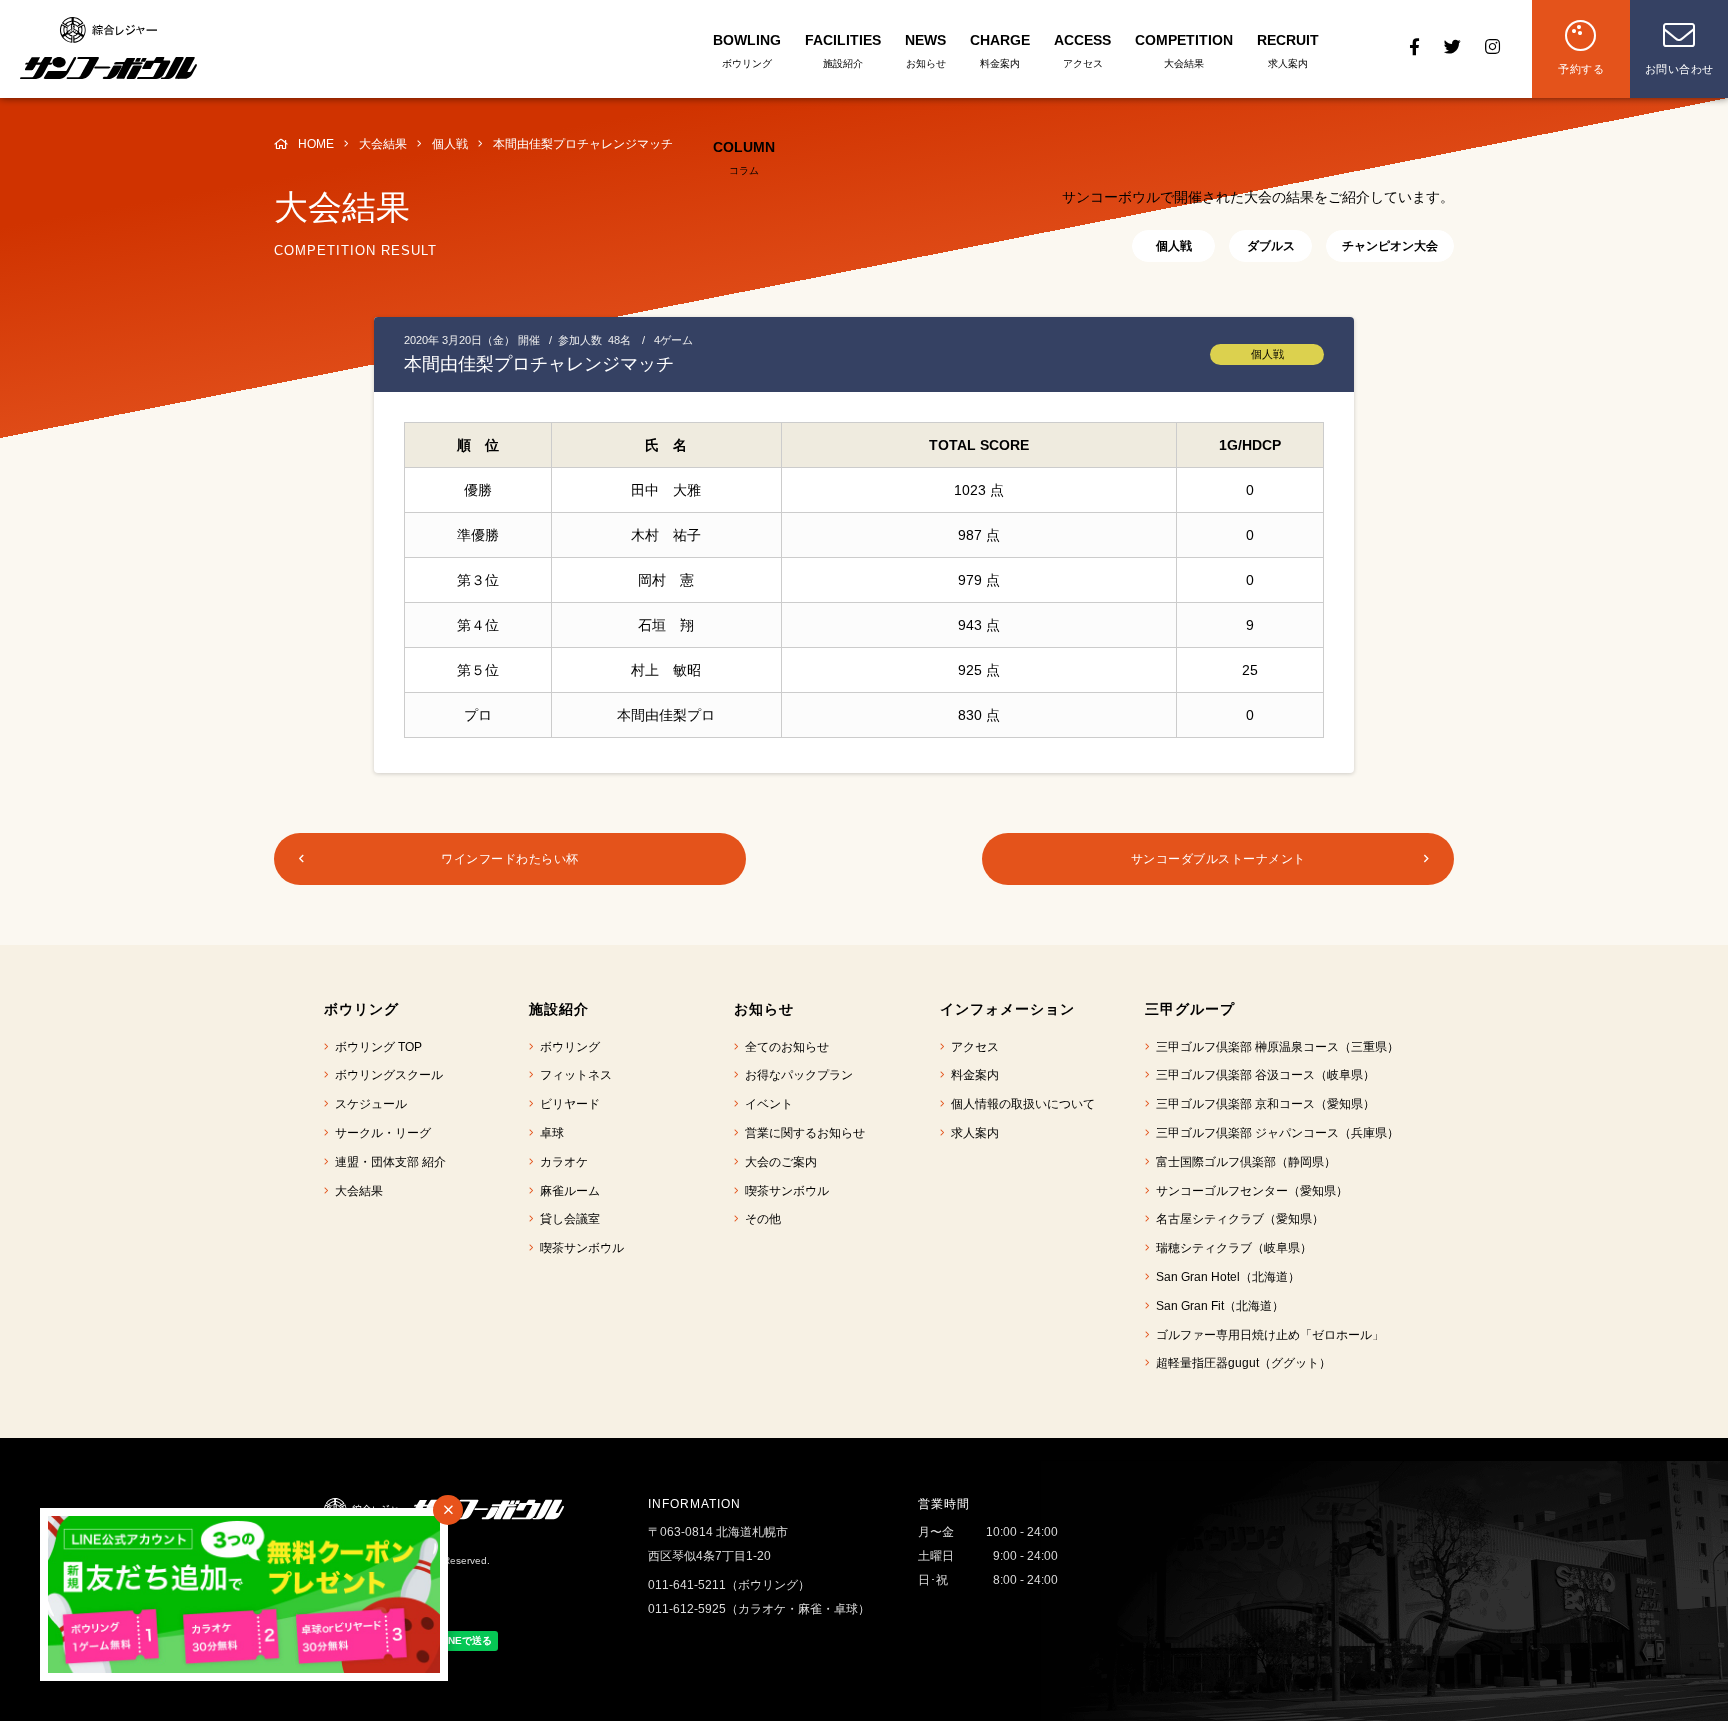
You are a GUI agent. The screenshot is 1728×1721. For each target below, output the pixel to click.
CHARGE (1000, 50)
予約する (1581, 69)
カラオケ (561, 1162)
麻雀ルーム (567, 1191)
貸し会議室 (567, 1219)
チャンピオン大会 (1390, 246)
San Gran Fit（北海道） (1217, 1306)
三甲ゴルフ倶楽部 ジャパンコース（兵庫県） (1274, 1133)
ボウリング (567, 1047)
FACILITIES (843, 50)
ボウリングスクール (386, 1075)
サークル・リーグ (380, 1133)
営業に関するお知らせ (802, 1133)
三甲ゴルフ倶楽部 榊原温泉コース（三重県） (1274, 1047)
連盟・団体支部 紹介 (387, 1162)
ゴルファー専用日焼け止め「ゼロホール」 (1267, 1335)
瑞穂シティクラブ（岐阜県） (1231, 1248)
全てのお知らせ (784, 1047)
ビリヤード (567, 1104)
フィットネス (573, 1075)
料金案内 (972, 1075)
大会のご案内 (778, 1162)
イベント (766, 1104)
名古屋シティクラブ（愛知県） (1237, 1219)
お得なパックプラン (796, 1075)
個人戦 (1174, 246)
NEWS (925, 50)
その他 (760, 1219)
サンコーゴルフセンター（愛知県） (1249, 1191)
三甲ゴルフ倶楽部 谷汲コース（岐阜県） (1262, 1075)
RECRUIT (1288, 50)
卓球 (549, 1133)
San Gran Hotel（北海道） (1225, 1277)
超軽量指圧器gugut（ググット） (1240, 1363)
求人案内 (972, 1133)
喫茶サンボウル (579, 1248)
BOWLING (747, 50)
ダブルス (1271, 246)
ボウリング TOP (375, 1047)
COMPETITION (1184, 50)
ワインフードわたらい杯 (510, 859)
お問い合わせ (1679, 69)
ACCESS (1082, 50)
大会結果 (356, 1191)
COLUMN (744, 157)
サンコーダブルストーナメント (1218, 859)
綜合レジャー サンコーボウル (108, 48)
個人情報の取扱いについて (1020, 1104)
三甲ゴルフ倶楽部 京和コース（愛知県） (1262, 1104)
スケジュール (368, 1104)
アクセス (972, 1047)
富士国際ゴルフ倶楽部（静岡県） (1243, 1162)
